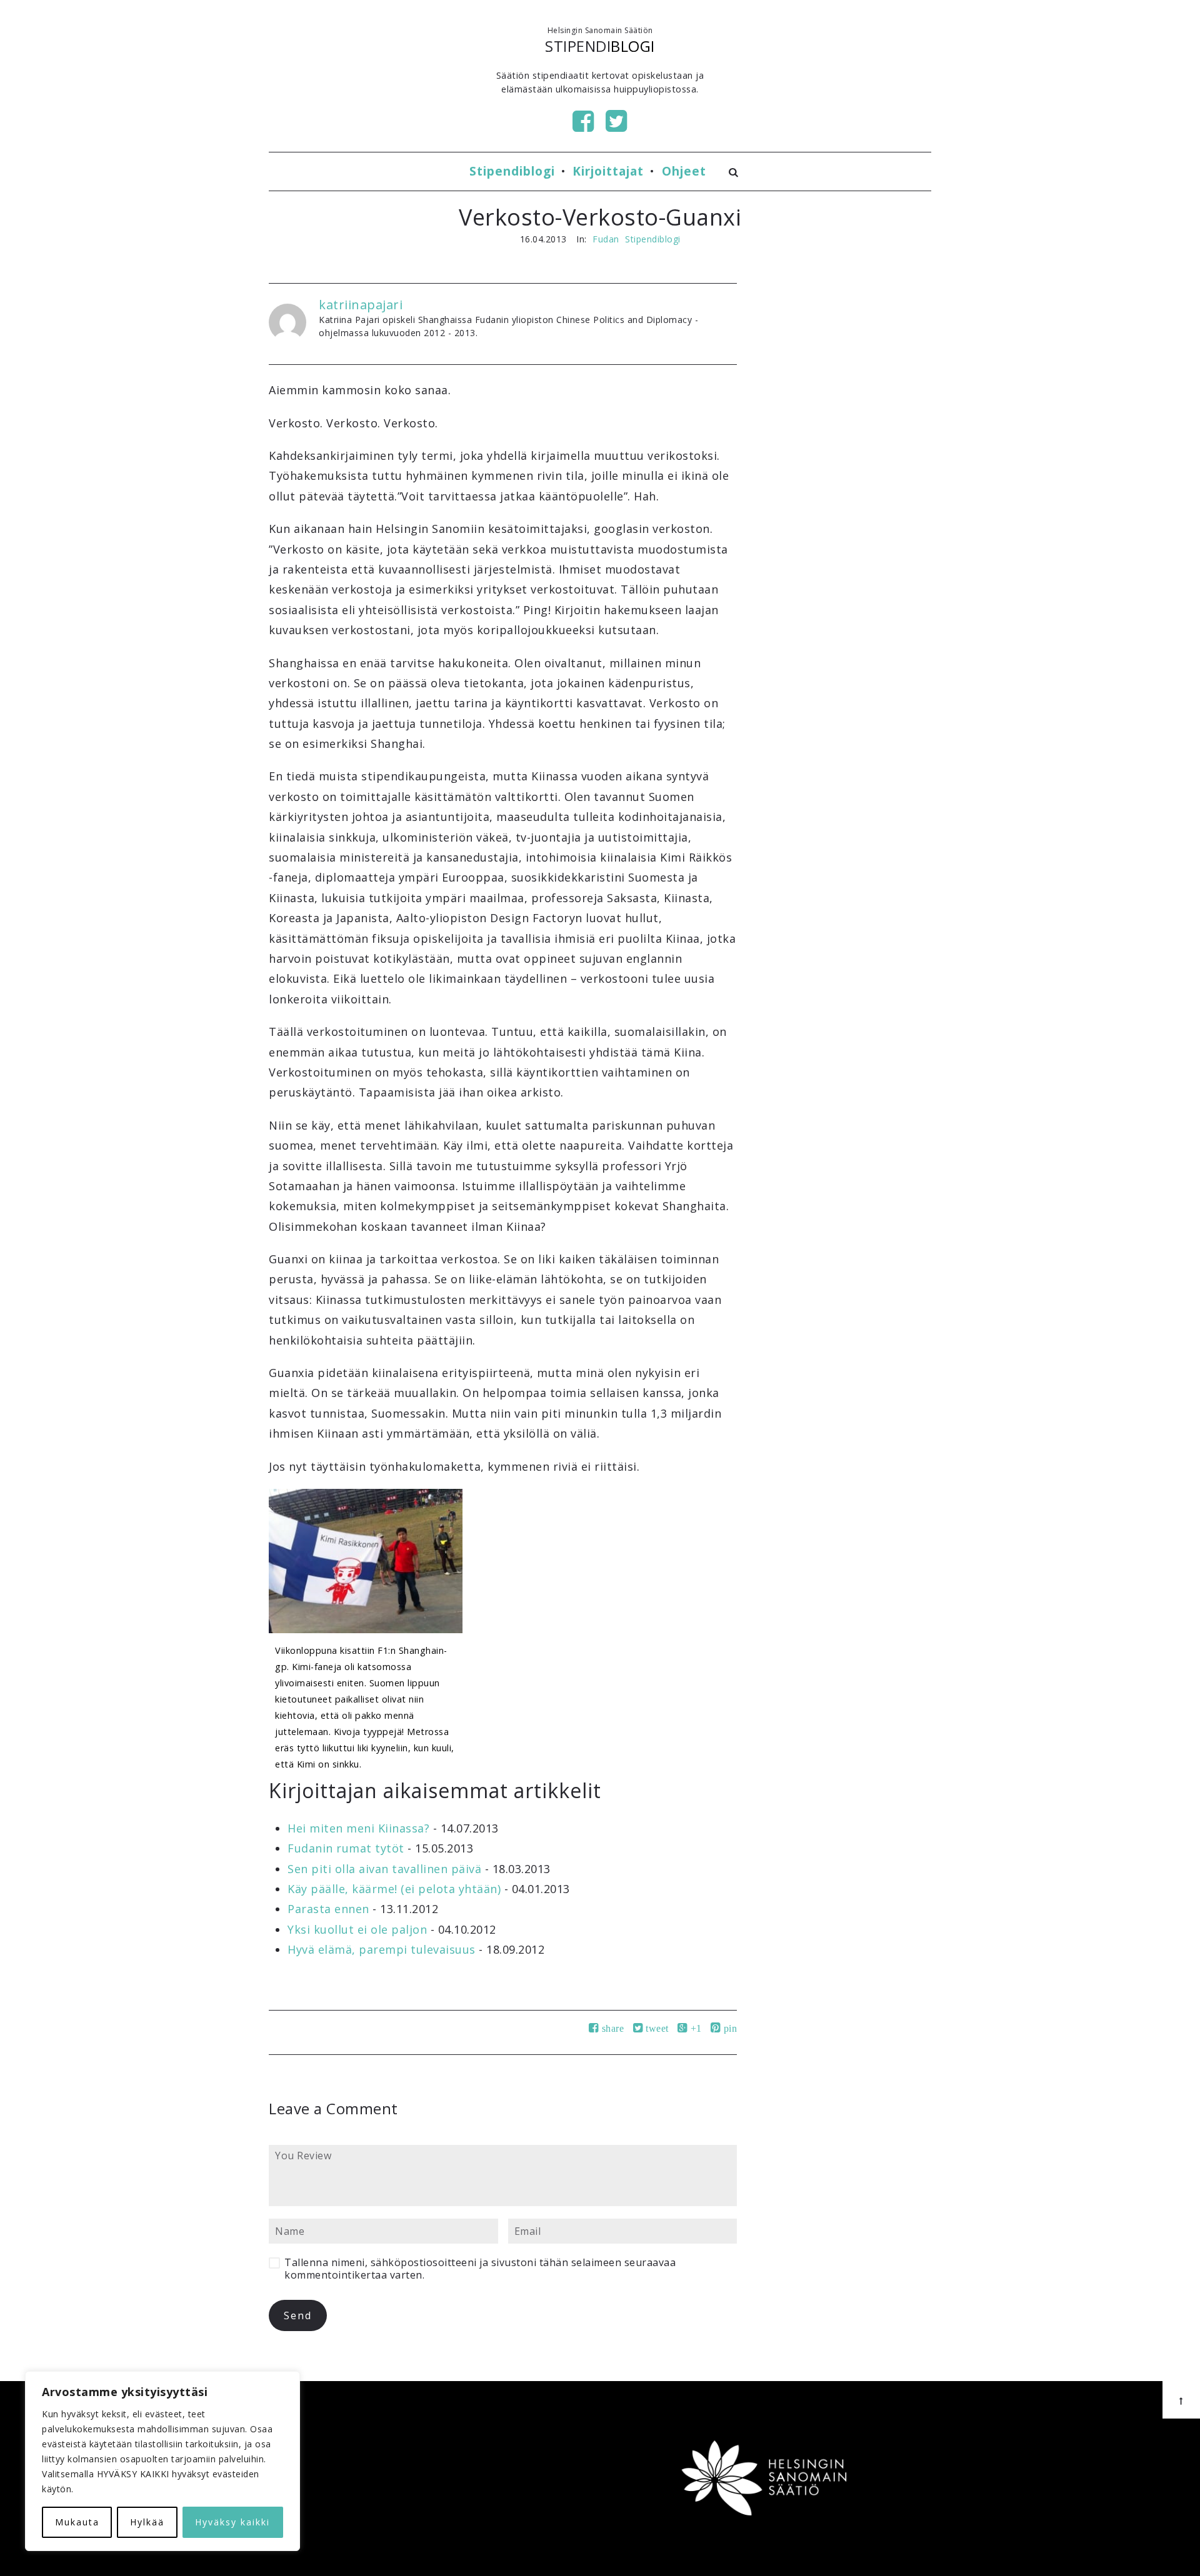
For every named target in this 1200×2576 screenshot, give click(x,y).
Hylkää (147, 2522)
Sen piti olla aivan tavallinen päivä (384, 1869)
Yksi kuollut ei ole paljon (357, 1929)
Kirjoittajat (608, 171)
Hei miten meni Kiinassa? (358, 1828)
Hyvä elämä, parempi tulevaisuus (382, 1949)
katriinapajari (361, 305)
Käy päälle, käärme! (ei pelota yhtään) (394, 1889)
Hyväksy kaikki (232, 2522)
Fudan (606, 239)
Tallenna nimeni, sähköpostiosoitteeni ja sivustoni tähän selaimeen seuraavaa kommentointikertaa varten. (480, 2269)
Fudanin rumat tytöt (346, 1848)
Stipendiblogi (512, 171)
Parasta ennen (328, 1909)
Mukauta (77, 2522)
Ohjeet (684, 171)
